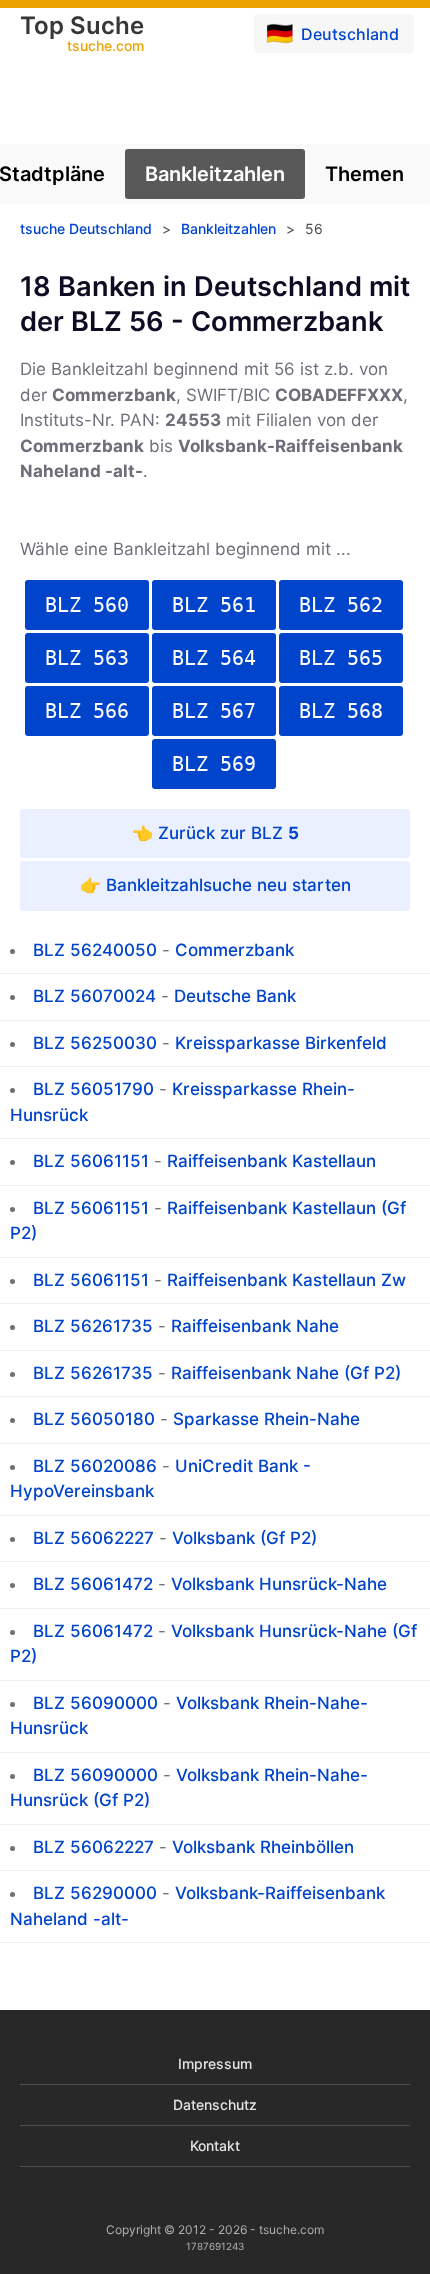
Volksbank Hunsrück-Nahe (279, 1584)
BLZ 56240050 (95, 950)
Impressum (215, 2063)
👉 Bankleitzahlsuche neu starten (215, 885)
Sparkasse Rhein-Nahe (266, 1419)
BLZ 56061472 (93, 1584)
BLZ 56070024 (94, 996)
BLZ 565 (341, 658)
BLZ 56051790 (93, 1089)
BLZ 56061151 (91, 1161)
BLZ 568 (341, 711)
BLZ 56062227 (93, 1538)
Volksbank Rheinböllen (263, 1847)
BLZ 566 (87, 711)
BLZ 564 (214, 658)
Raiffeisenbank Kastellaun (271, 1161)
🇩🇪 (332, 33)
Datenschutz (215, 2104)
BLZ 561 (214, 605)
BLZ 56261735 (93, 1326)
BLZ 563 (87, 658)
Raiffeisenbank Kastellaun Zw (286, 1280)
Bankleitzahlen (215, 174)
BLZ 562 (341, 605)
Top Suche (82, 35)
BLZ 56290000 (95, 1893)
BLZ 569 (214, 764)
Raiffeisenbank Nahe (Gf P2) (286, 1373)
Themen (364, 174)
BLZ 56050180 (94, 1419)
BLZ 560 (87, 605)
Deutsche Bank (235, 996)
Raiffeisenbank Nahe (255, 1326)
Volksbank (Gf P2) (244, 1538)
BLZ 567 (214, 711)
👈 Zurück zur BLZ (215, 833)
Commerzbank (234, 950)
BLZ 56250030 (95, 1043)
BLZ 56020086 (95, 1466)
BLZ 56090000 (95, 1703)
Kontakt (215, 2145)
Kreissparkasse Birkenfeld (281, 1043)
